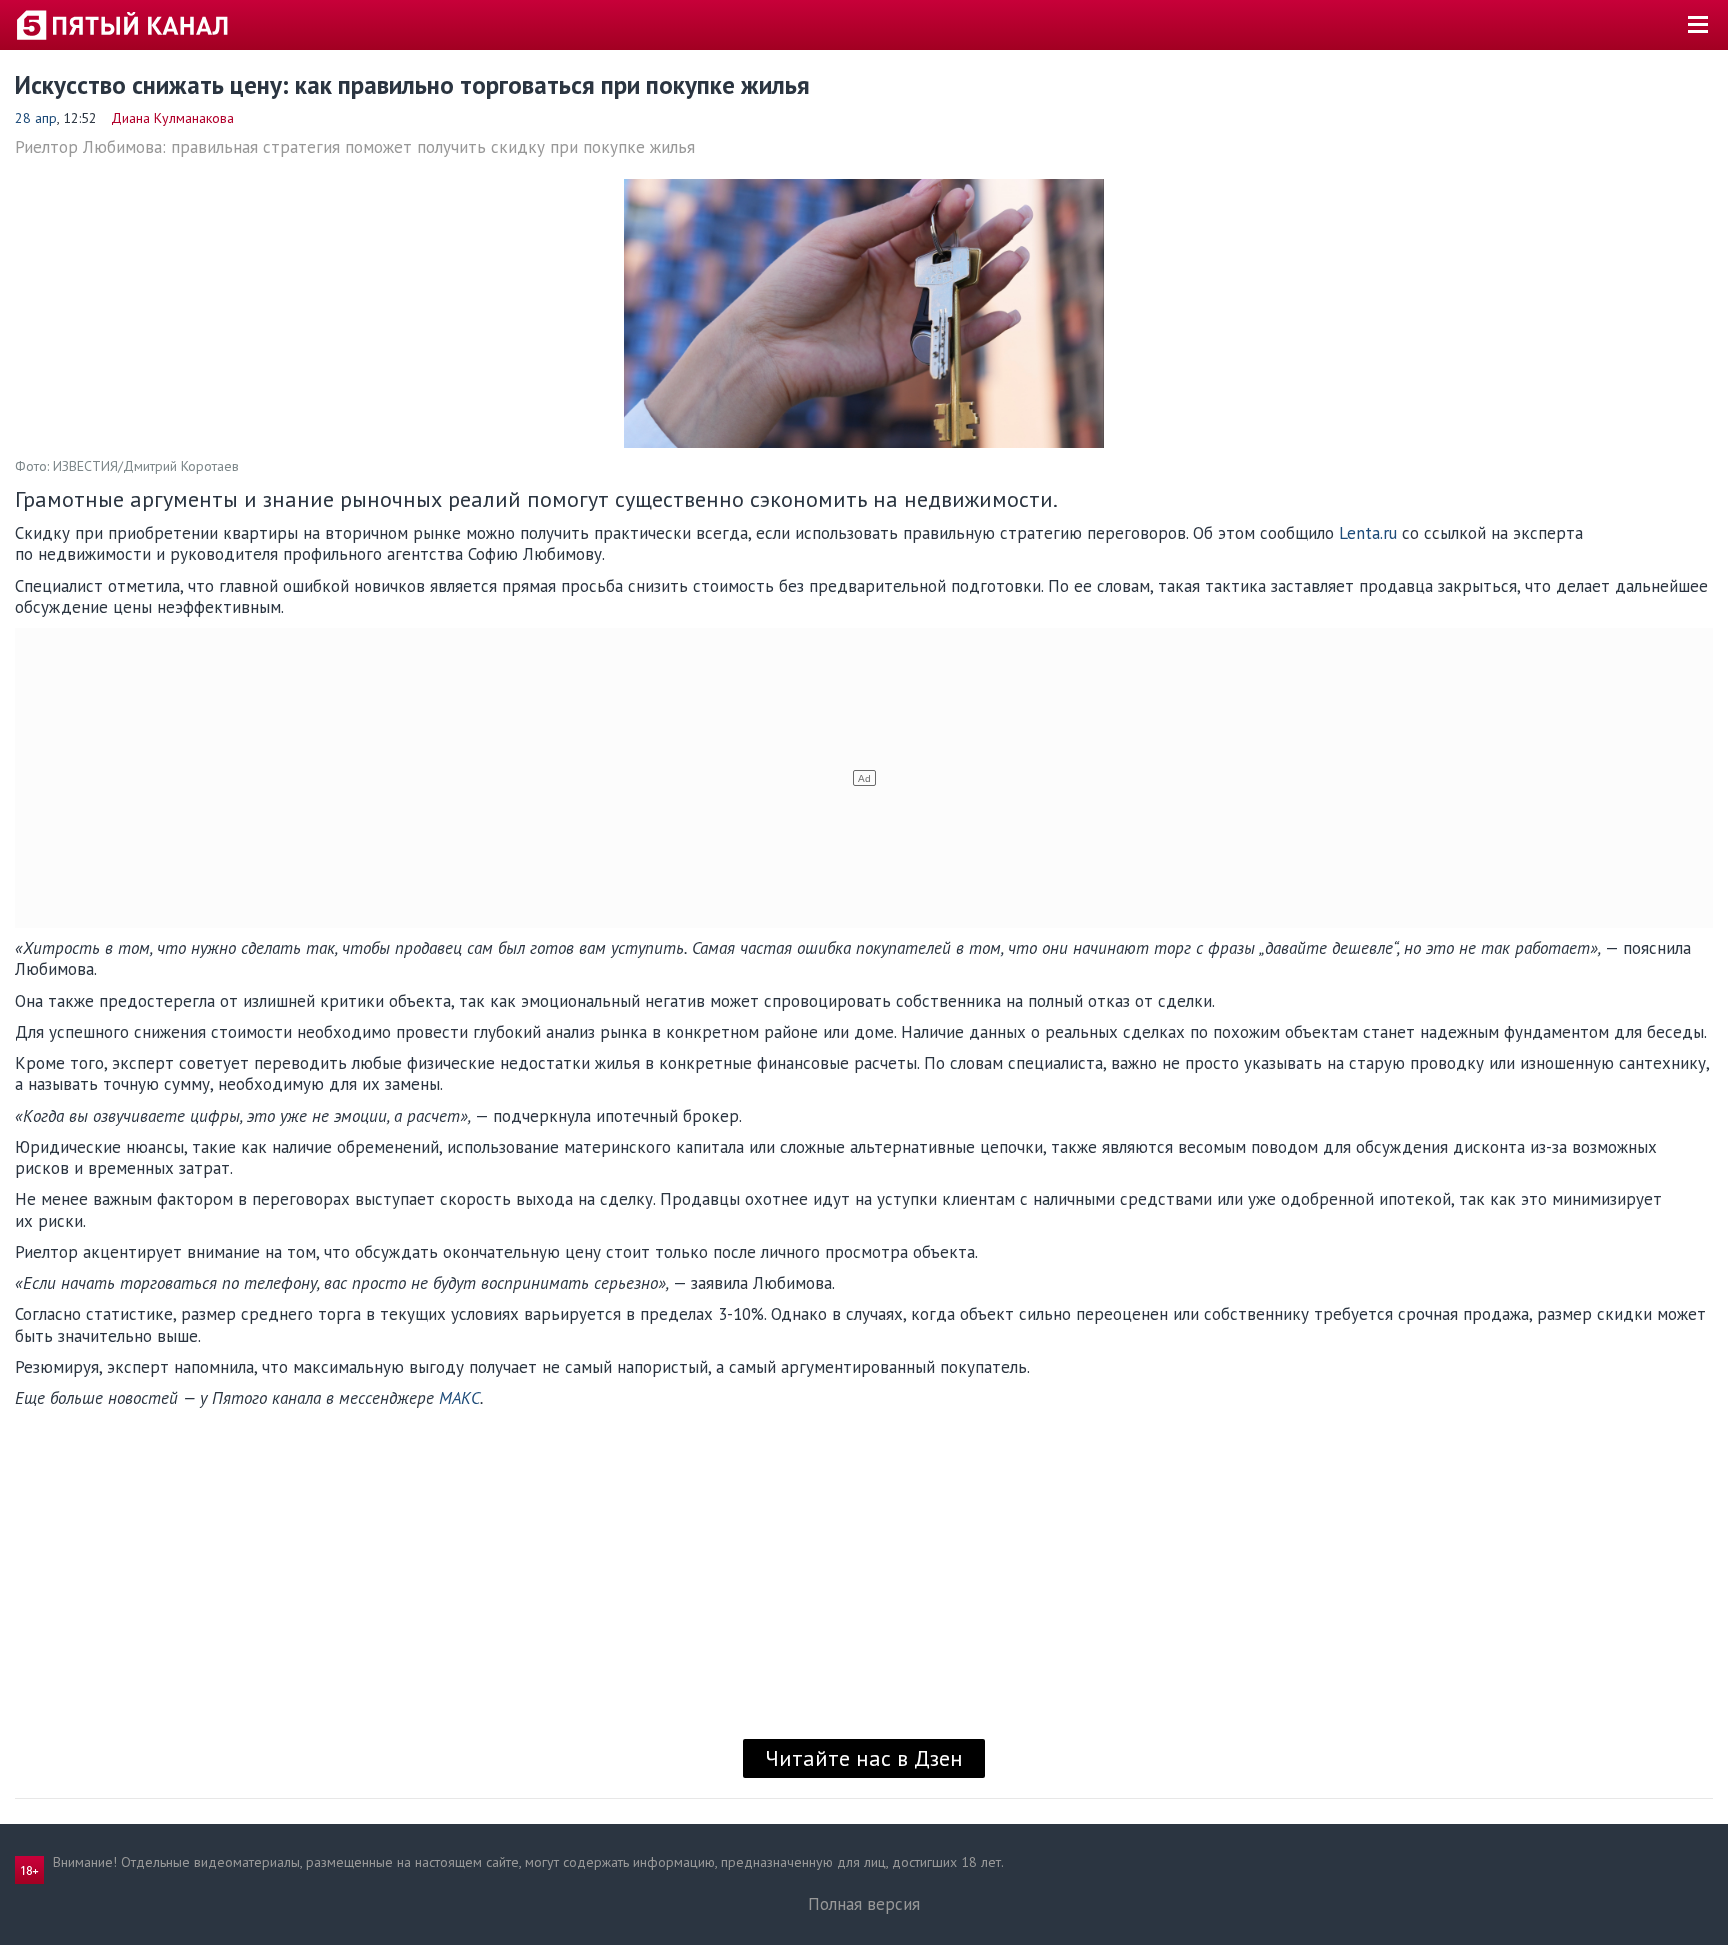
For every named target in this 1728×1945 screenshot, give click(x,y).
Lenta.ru (1368, 533)
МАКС (459, 1398)
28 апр (36, 118)
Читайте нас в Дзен (864, 1758)
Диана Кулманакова (172, 118)
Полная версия (864, 1904)
